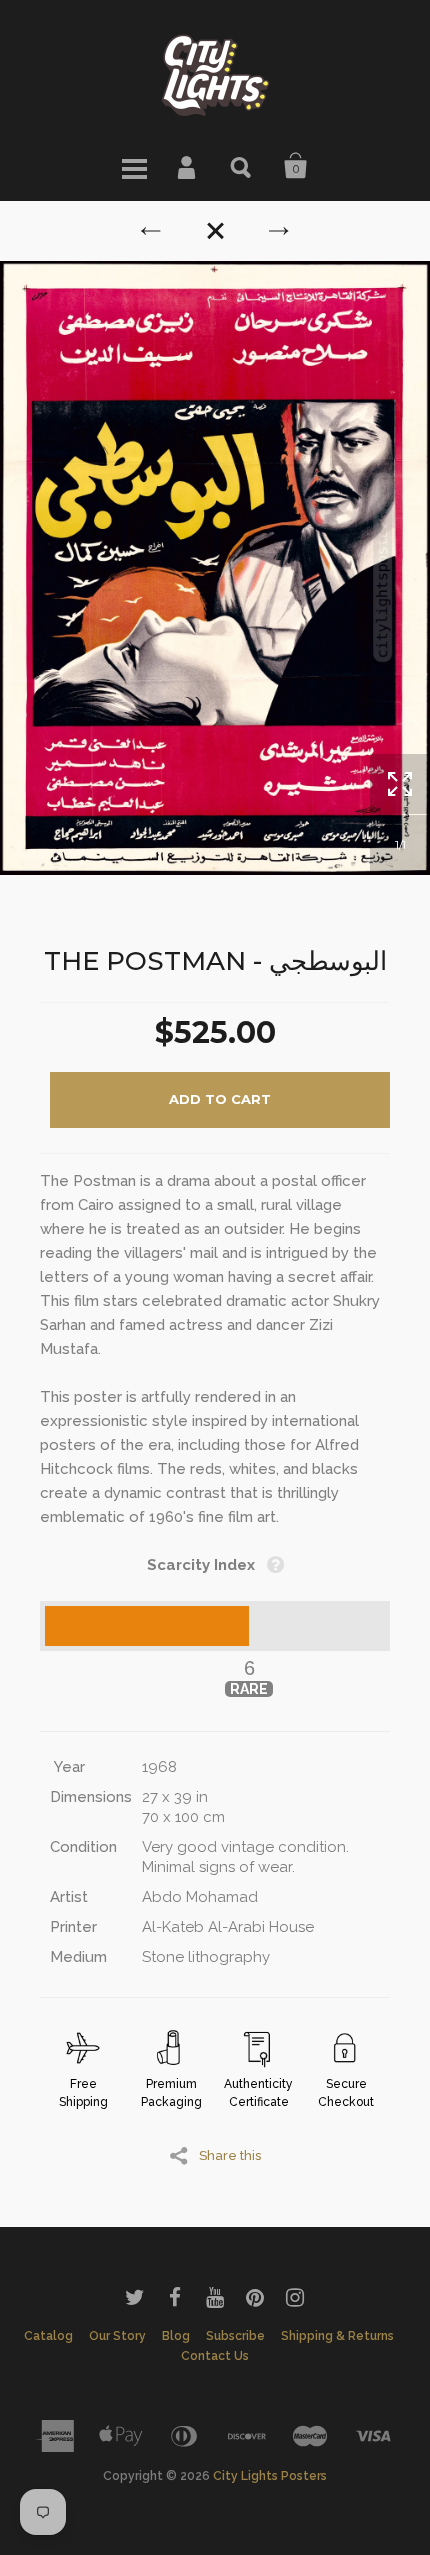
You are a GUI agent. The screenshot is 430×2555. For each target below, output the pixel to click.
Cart (296, 166)
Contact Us (215, 2356)
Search (242, 166)
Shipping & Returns (337, 2336)
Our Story (117, 2336)
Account (188, 166)
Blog (176, 2336)
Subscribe (235, 2336)
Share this (230, 2155)
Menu (134, 166)
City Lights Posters (270, 2476)
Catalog (48, 2336)
